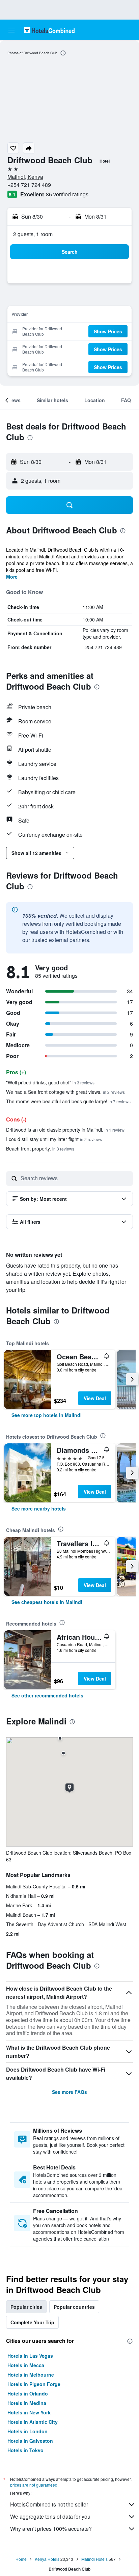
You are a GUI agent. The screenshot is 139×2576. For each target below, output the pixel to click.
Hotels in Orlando (28, 2393)
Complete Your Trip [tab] (32, 2322)
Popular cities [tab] (26, 2307)
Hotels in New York (29, 2412)
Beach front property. (40, 1148)
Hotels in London (27, 2431)
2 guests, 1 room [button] (33, 234)
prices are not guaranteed (34, 2485)
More (12, 577)
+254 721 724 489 (29, 185)
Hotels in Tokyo (25, 2450)
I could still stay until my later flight (54, 1139)
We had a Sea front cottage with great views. (65, 1092)
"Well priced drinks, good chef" (50, 1082)
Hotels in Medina (27, 2403)
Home (21, 2559)
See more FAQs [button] (69, 2092)
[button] (11, 30)
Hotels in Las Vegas (30, 2356)
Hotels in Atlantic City (33, 2422)
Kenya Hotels (47, 2559)
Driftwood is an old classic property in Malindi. (65, 1130)
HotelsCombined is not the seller (49, 2504)
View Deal (95, 1398)
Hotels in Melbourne (31, 2375)
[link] (47, 1415)
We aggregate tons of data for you (50, 2516)
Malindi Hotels (94, 2559)
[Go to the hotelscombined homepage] (49, 30)
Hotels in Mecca (26, 2365)
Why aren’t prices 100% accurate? (51, 2529)
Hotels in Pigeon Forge (34, 2384)
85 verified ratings (67, 194)
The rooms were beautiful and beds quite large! (68, 1101)
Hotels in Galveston (30, 2441)
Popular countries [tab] (74, 2307)
